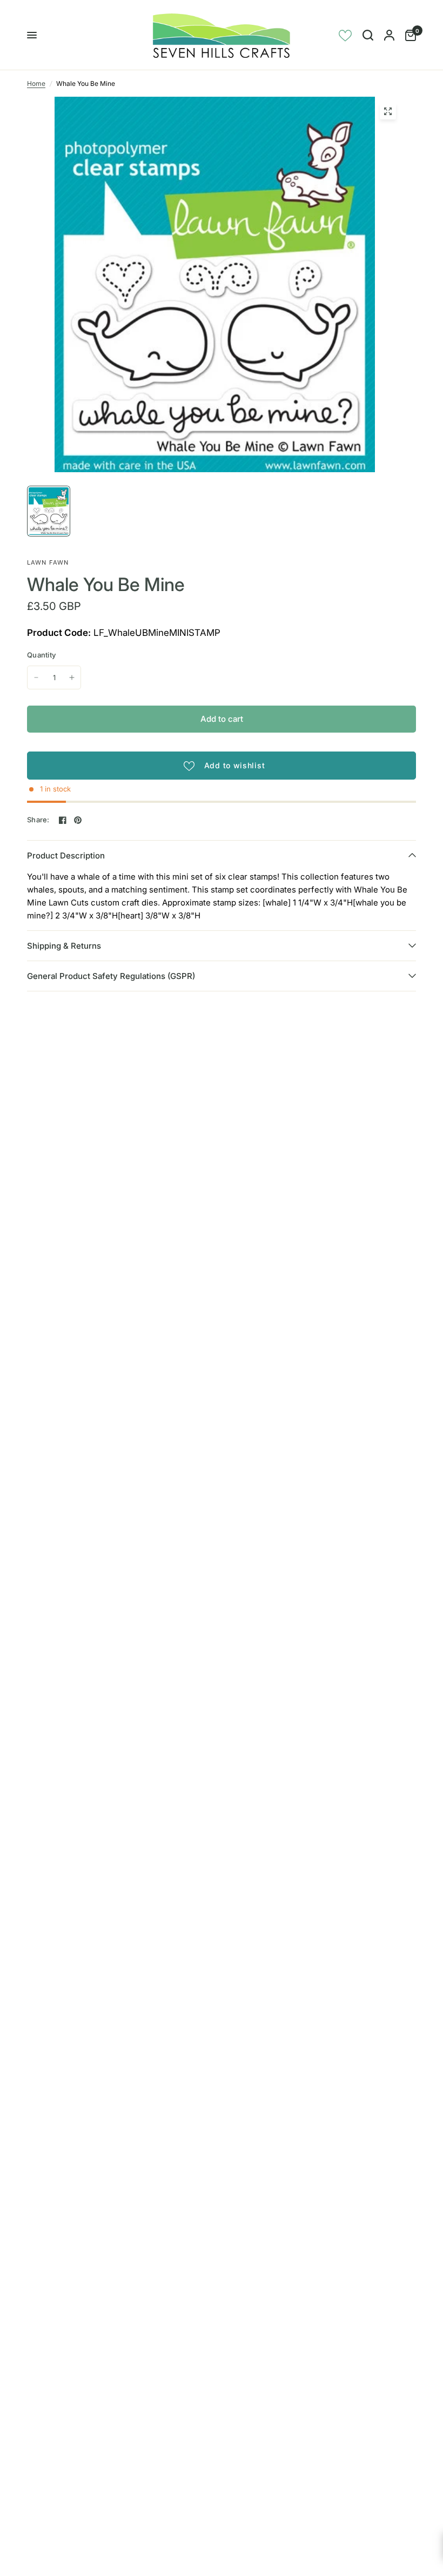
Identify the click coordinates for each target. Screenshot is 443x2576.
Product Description (66, 856)
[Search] (368, 35)
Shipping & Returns (64, 946)
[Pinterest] (78, 820)
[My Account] (389, 35)
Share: (38, 820)
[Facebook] (63, 820)
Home (36, 83)
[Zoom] (388, 111)
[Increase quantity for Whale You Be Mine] (72, 677)
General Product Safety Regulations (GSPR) (111, 976)
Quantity (41, 655)
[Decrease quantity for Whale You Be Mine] (36, 677)
